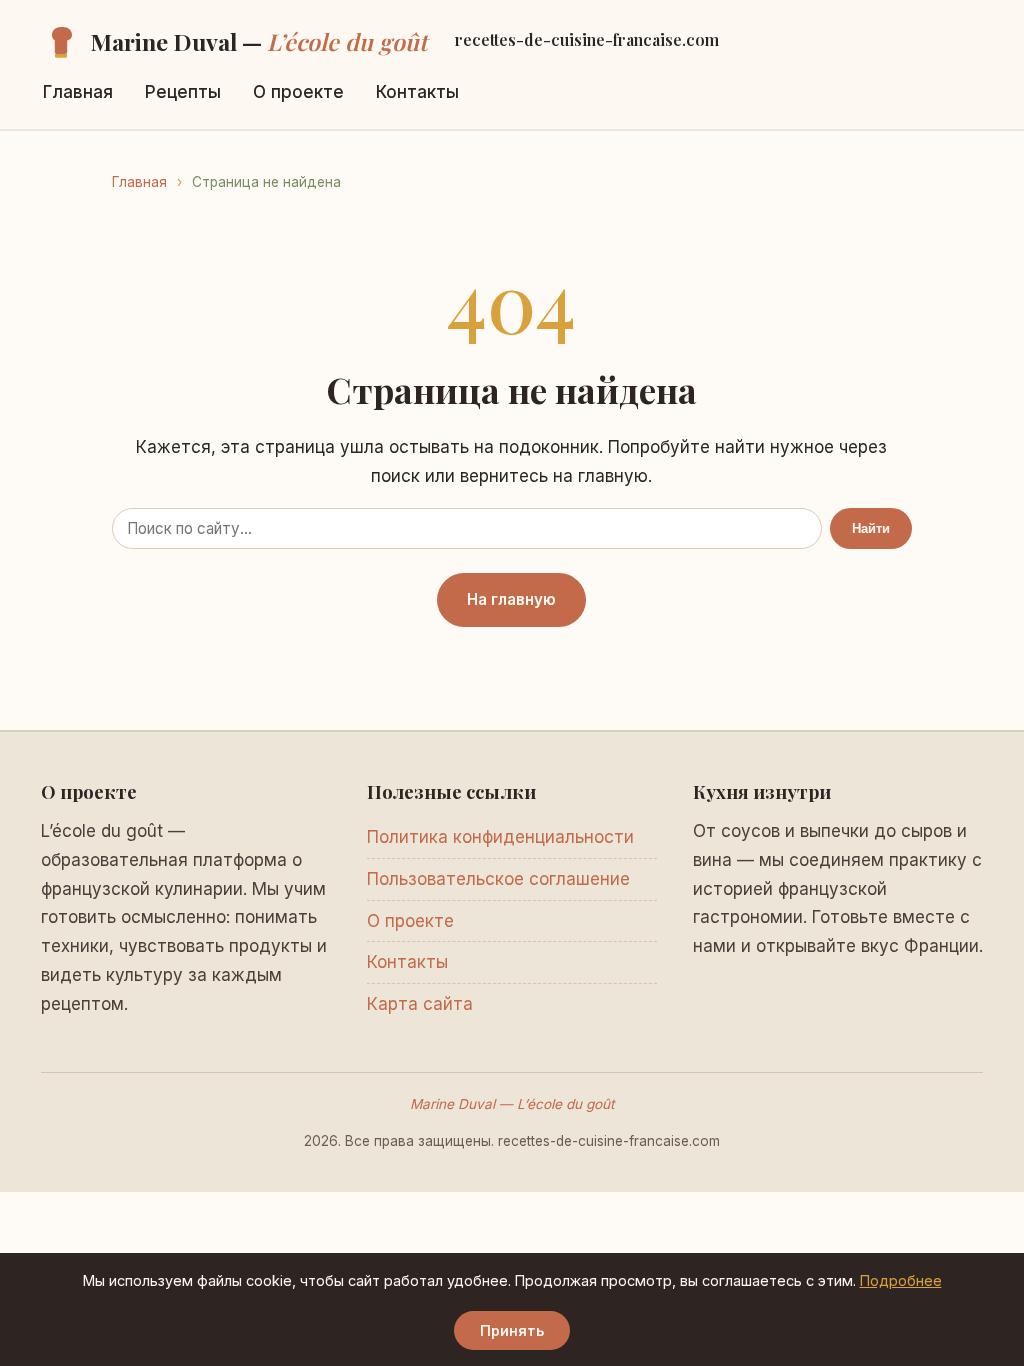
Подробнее (901, 1280)
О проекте (298, 92)
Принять (512, 1330)
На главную (511, 599)
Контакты (417, 92)
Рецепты (183, 92)
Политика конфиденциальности (500, 837)
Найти (871, 528)
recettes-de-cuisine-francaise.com (587, 39)
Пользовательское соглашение (498, 879)
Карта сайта (420, 1004)
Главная (78, 92)
